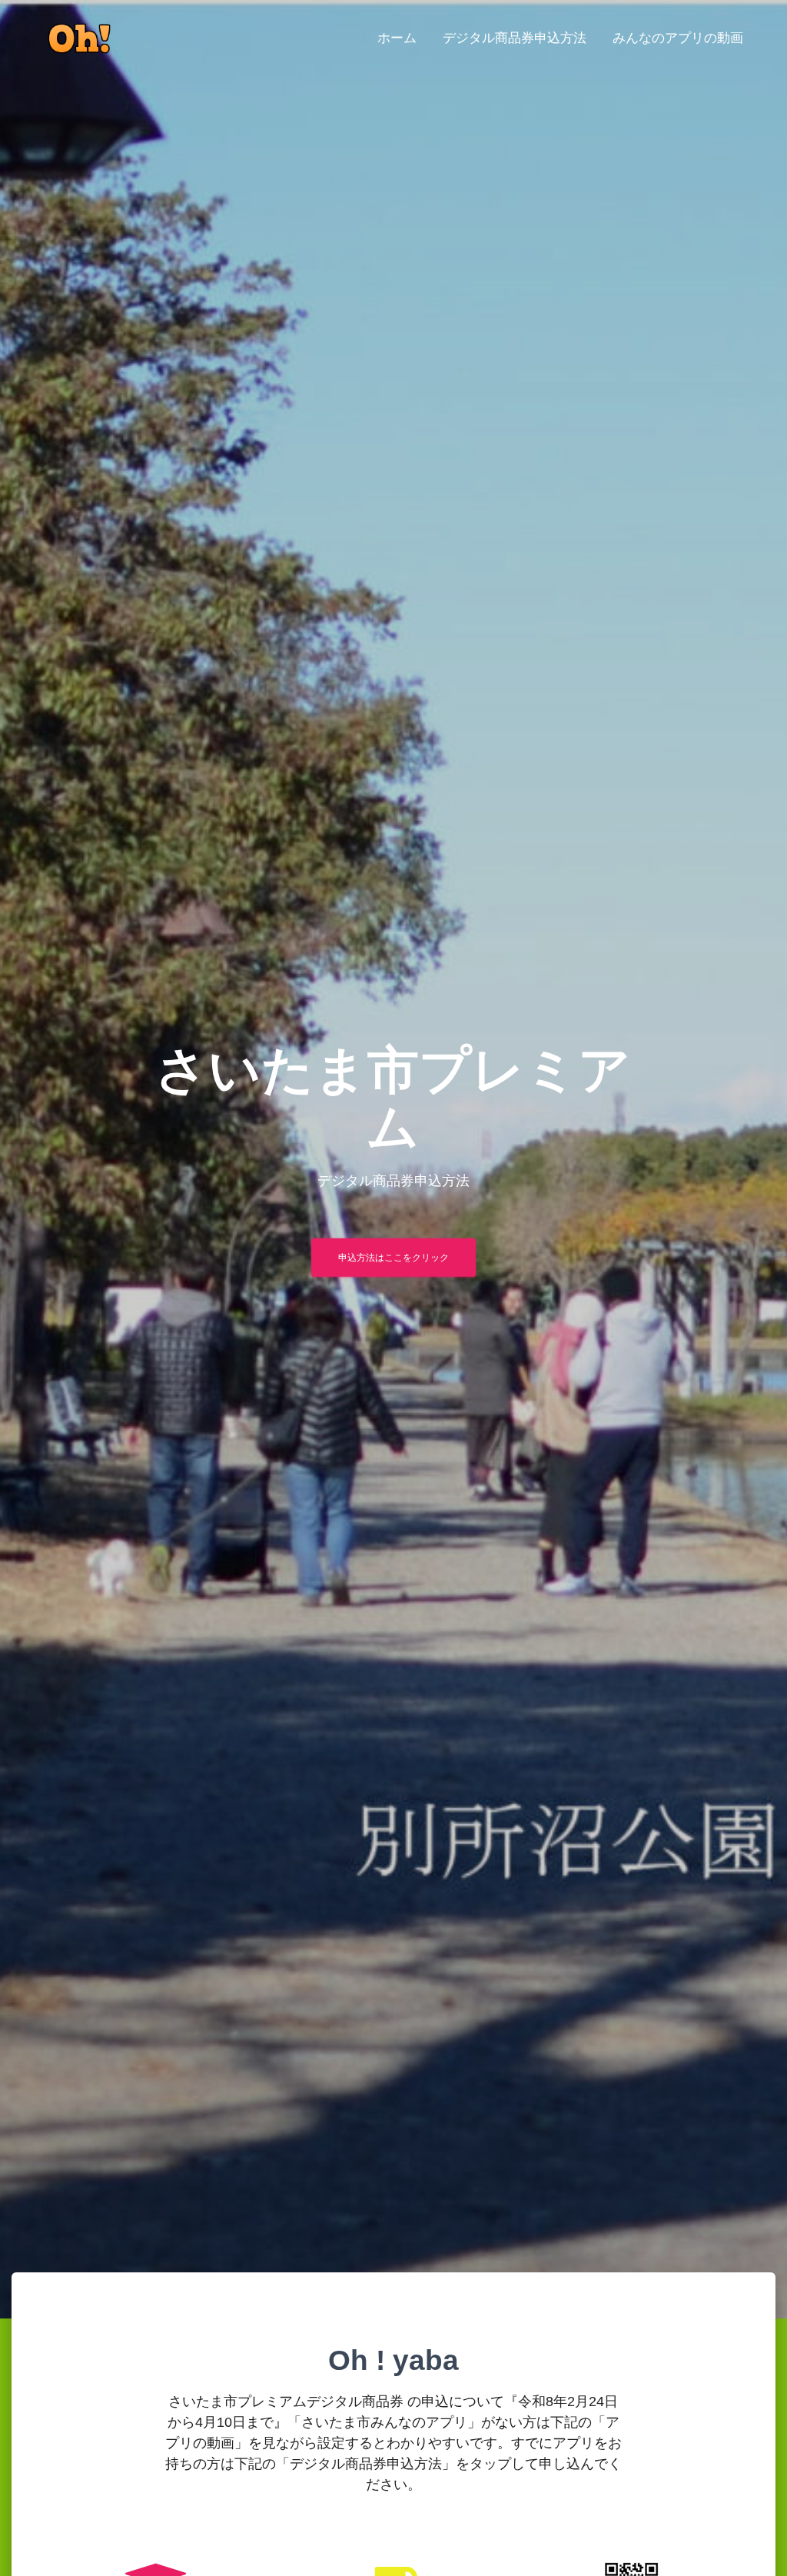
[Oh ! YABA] (79, 38)
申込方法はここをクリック (393, 1258)
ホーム (397, 38)
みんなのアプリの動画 (678, 38)
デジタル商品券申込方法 (515, 38)
